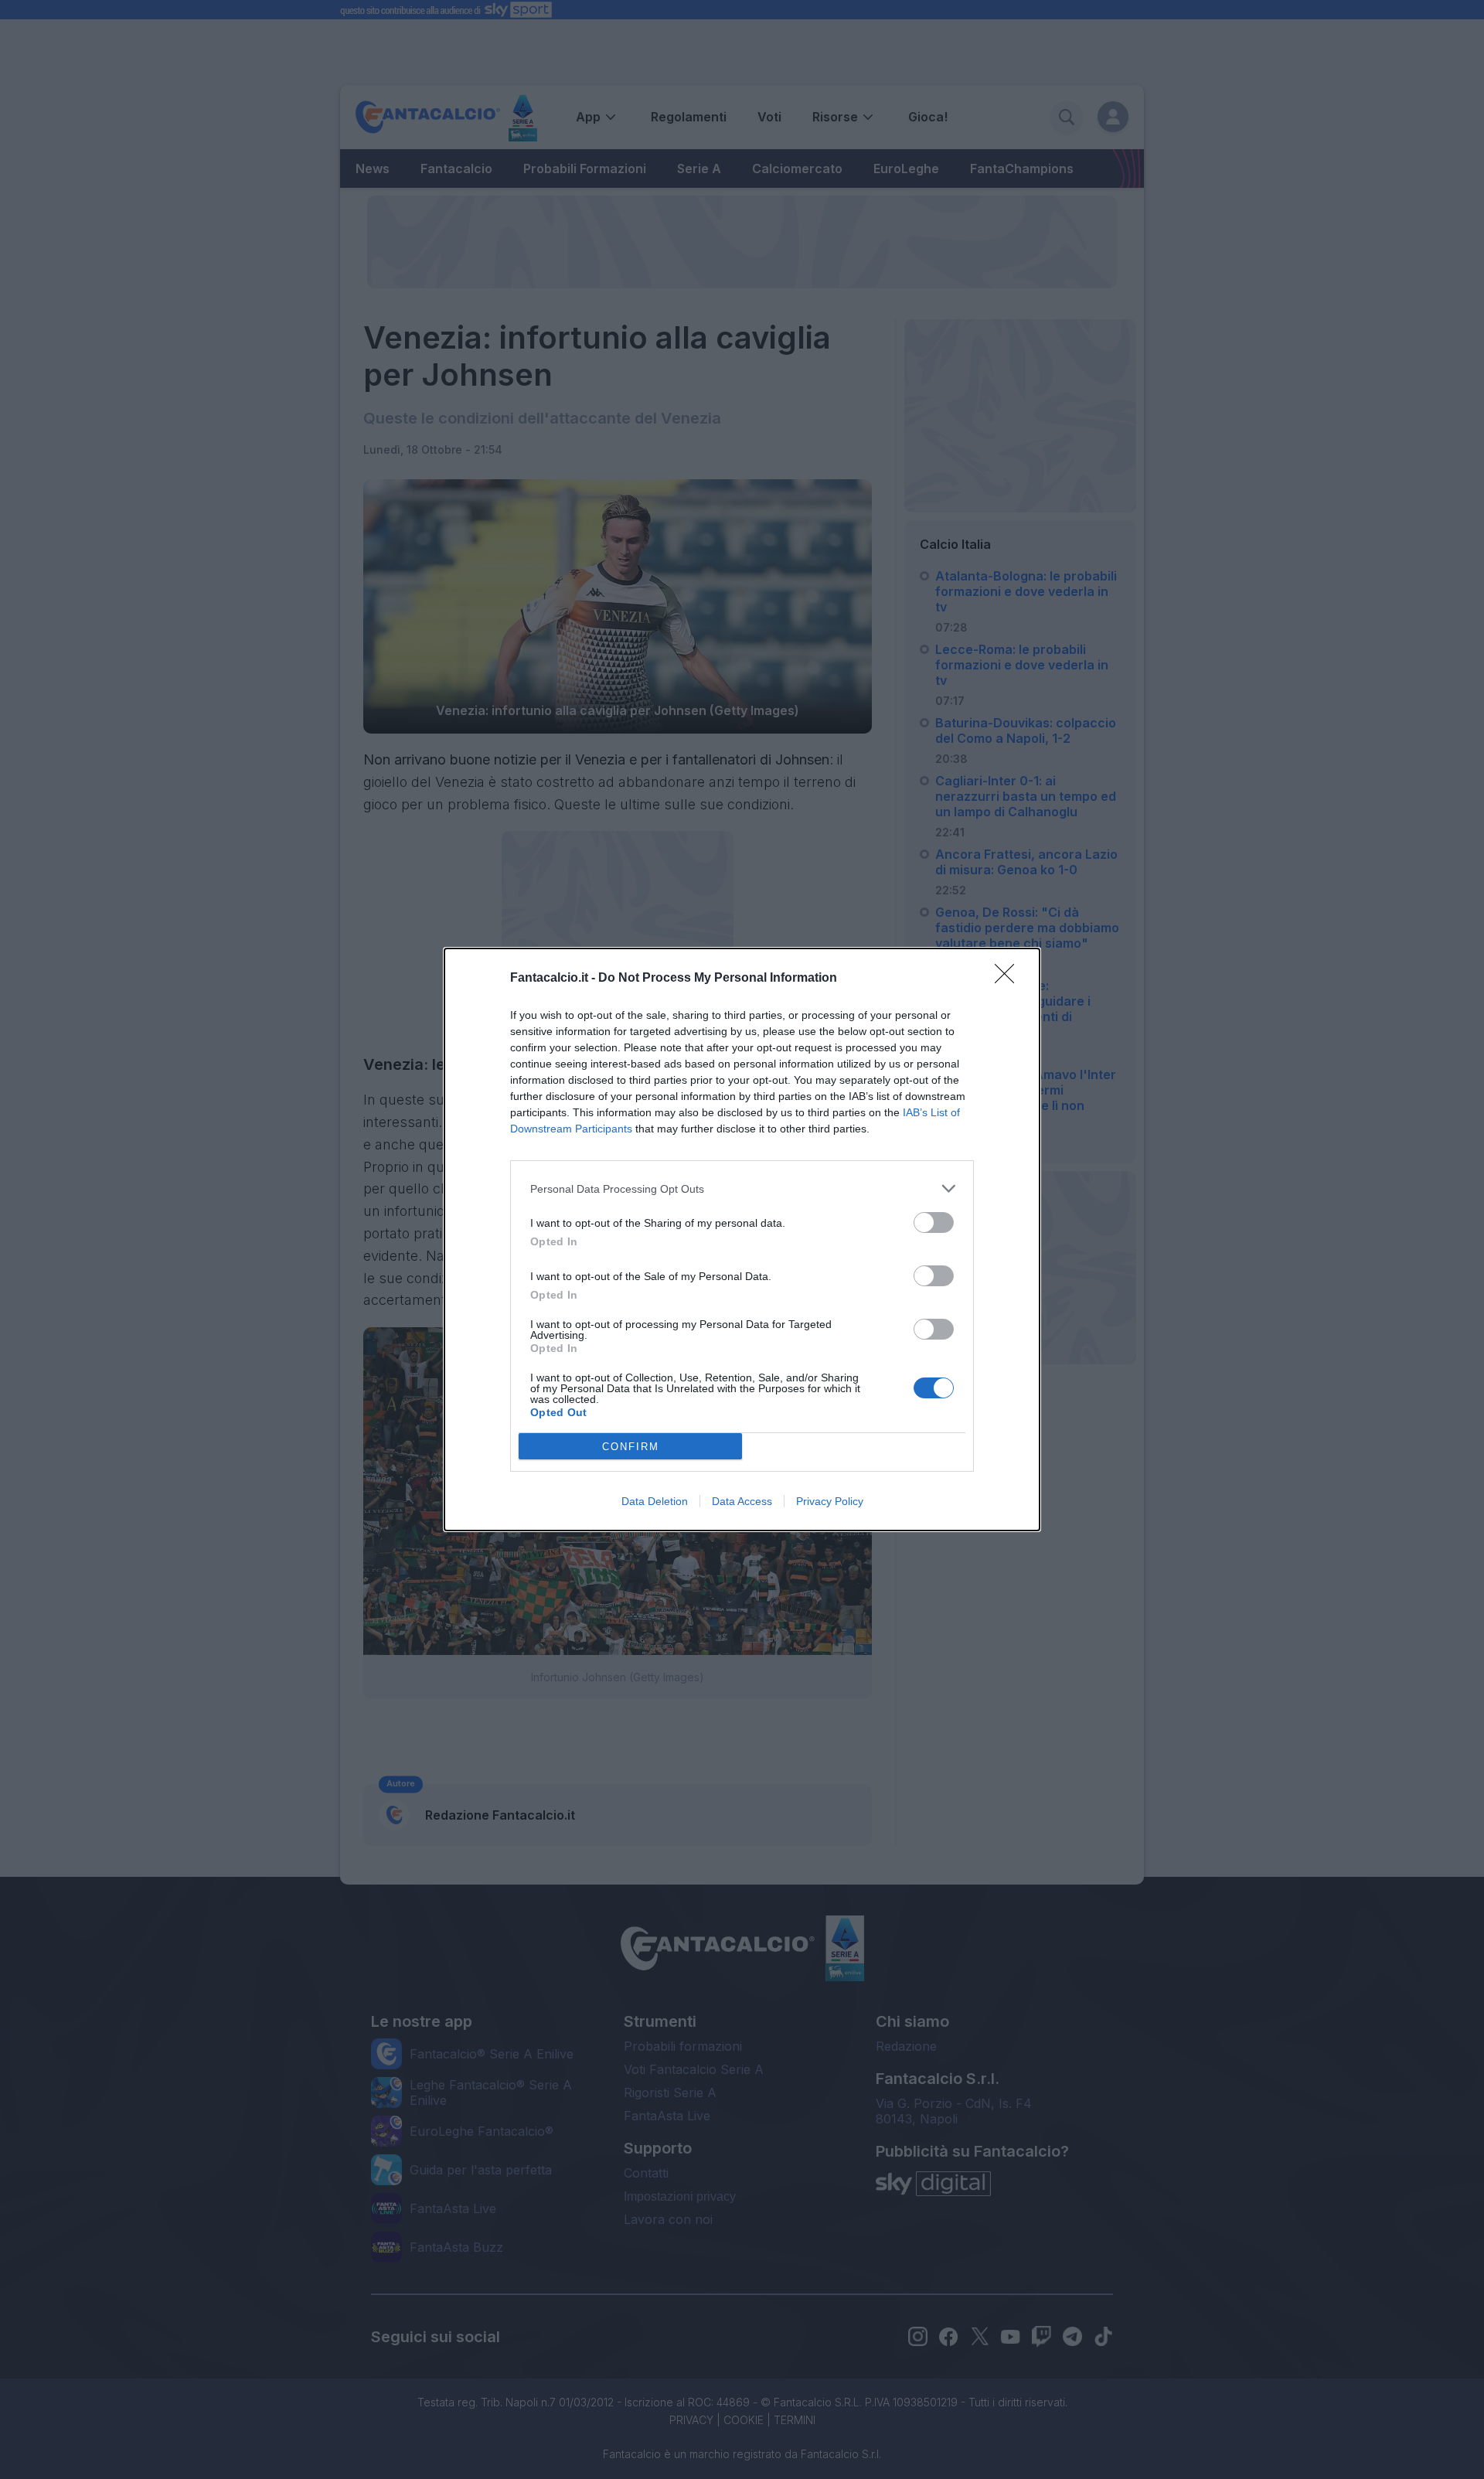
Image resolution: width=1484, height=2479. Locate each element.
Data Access (742, 1501)
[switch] (934, 1222)
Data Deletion (655, 1501)
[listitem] (742, 1188)
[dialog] (742, 1239)
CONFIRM (631, 1447)
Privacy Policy (830, 1501)
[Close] (1009, 979)
